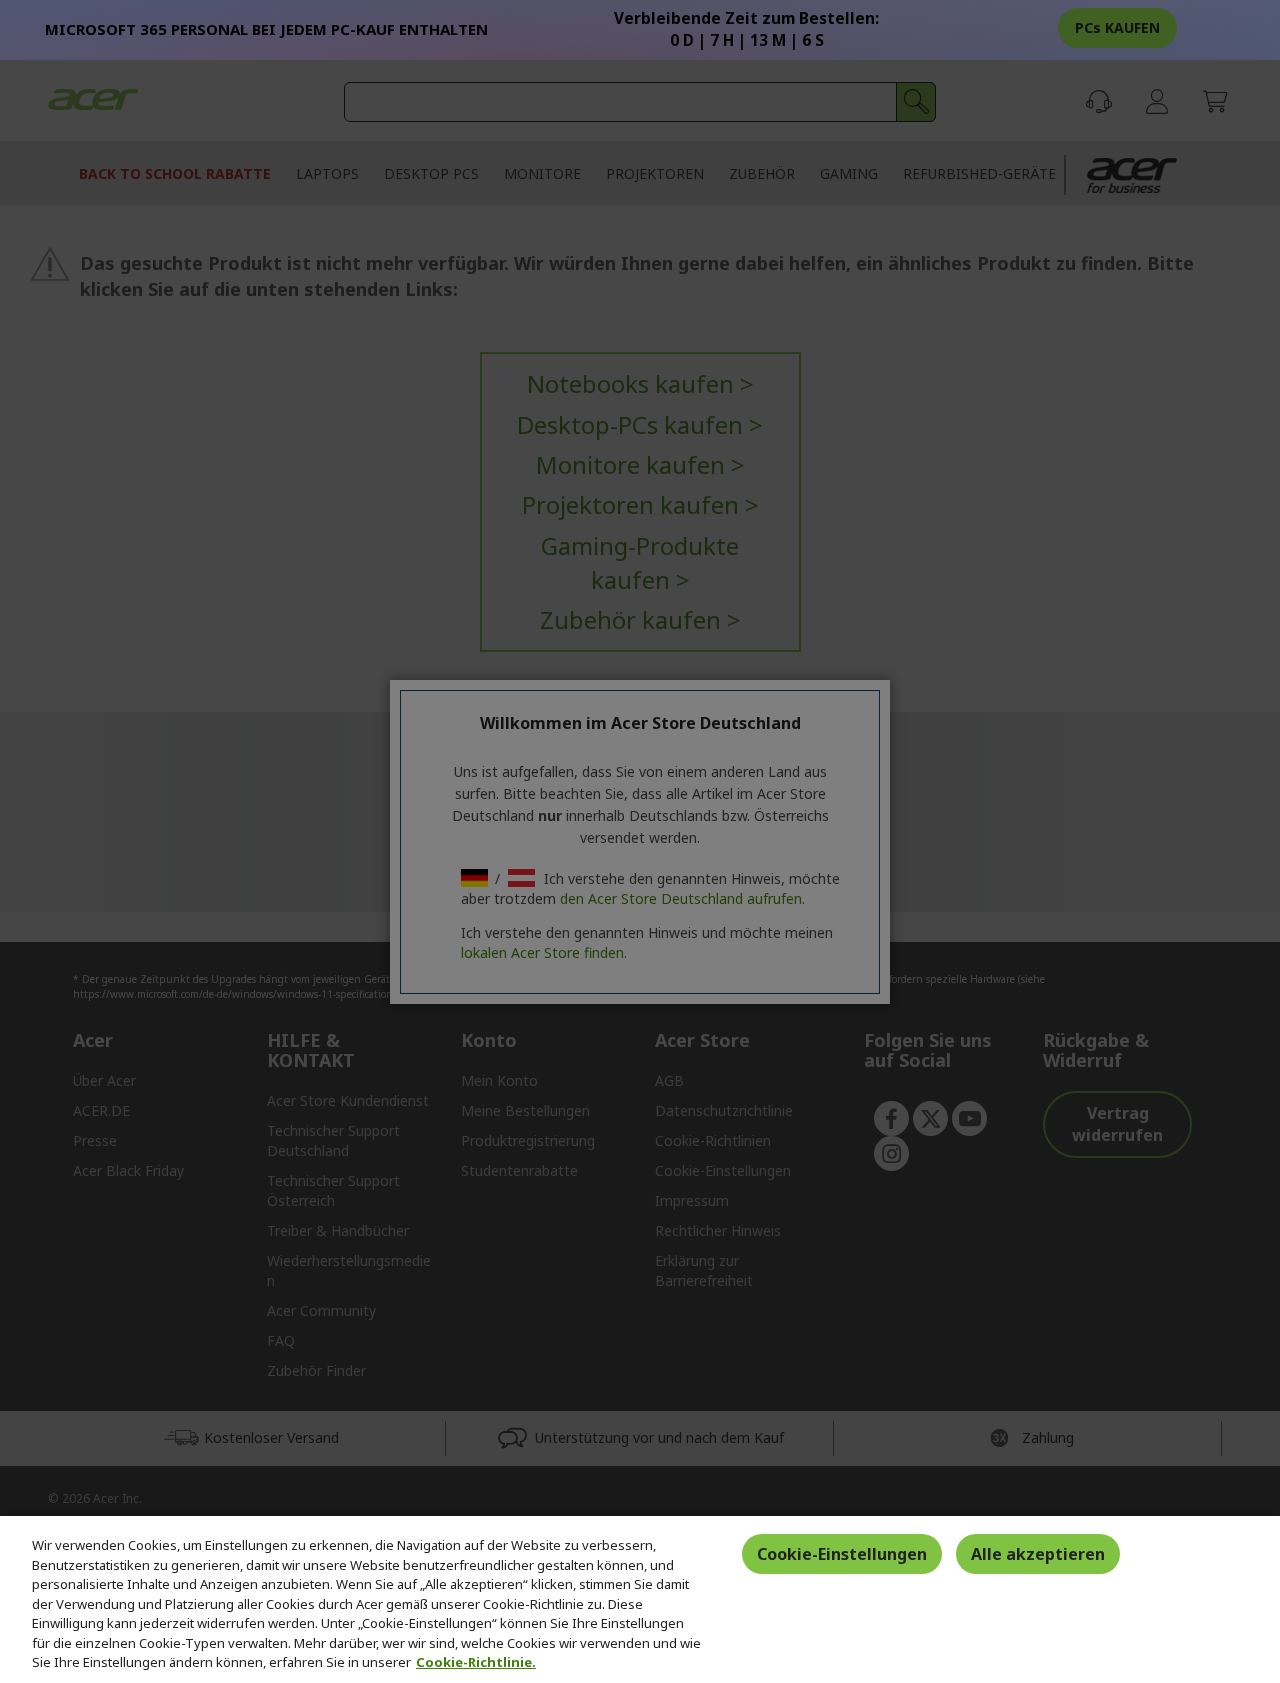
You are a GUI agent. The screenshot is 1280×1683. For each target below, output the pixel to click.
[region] (640, 1599)
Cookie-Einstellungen (842, 1554)
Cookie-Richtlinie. (476, 1662)
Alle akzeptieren (1038, 1554)
